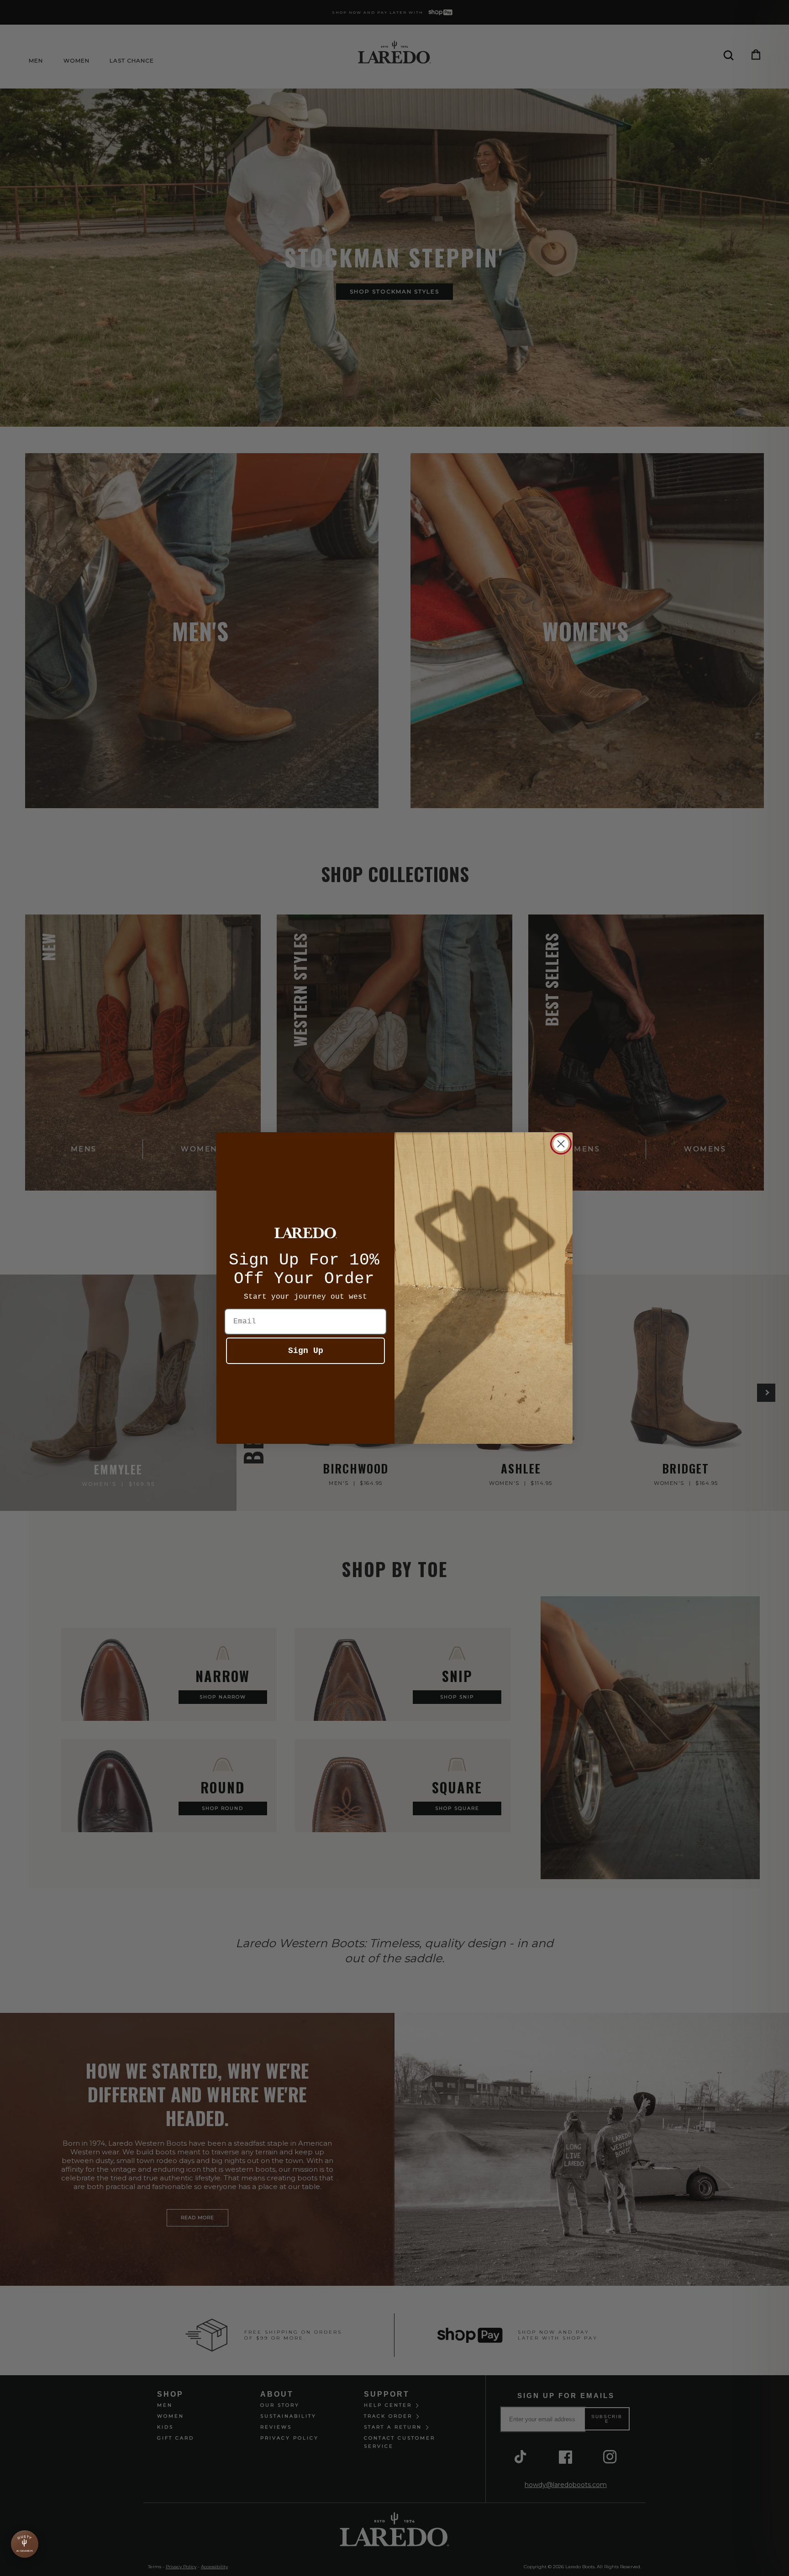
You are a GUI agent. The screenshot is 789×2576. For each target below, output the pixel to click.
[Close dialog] (561, 1144)
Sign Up (306, 1351)
